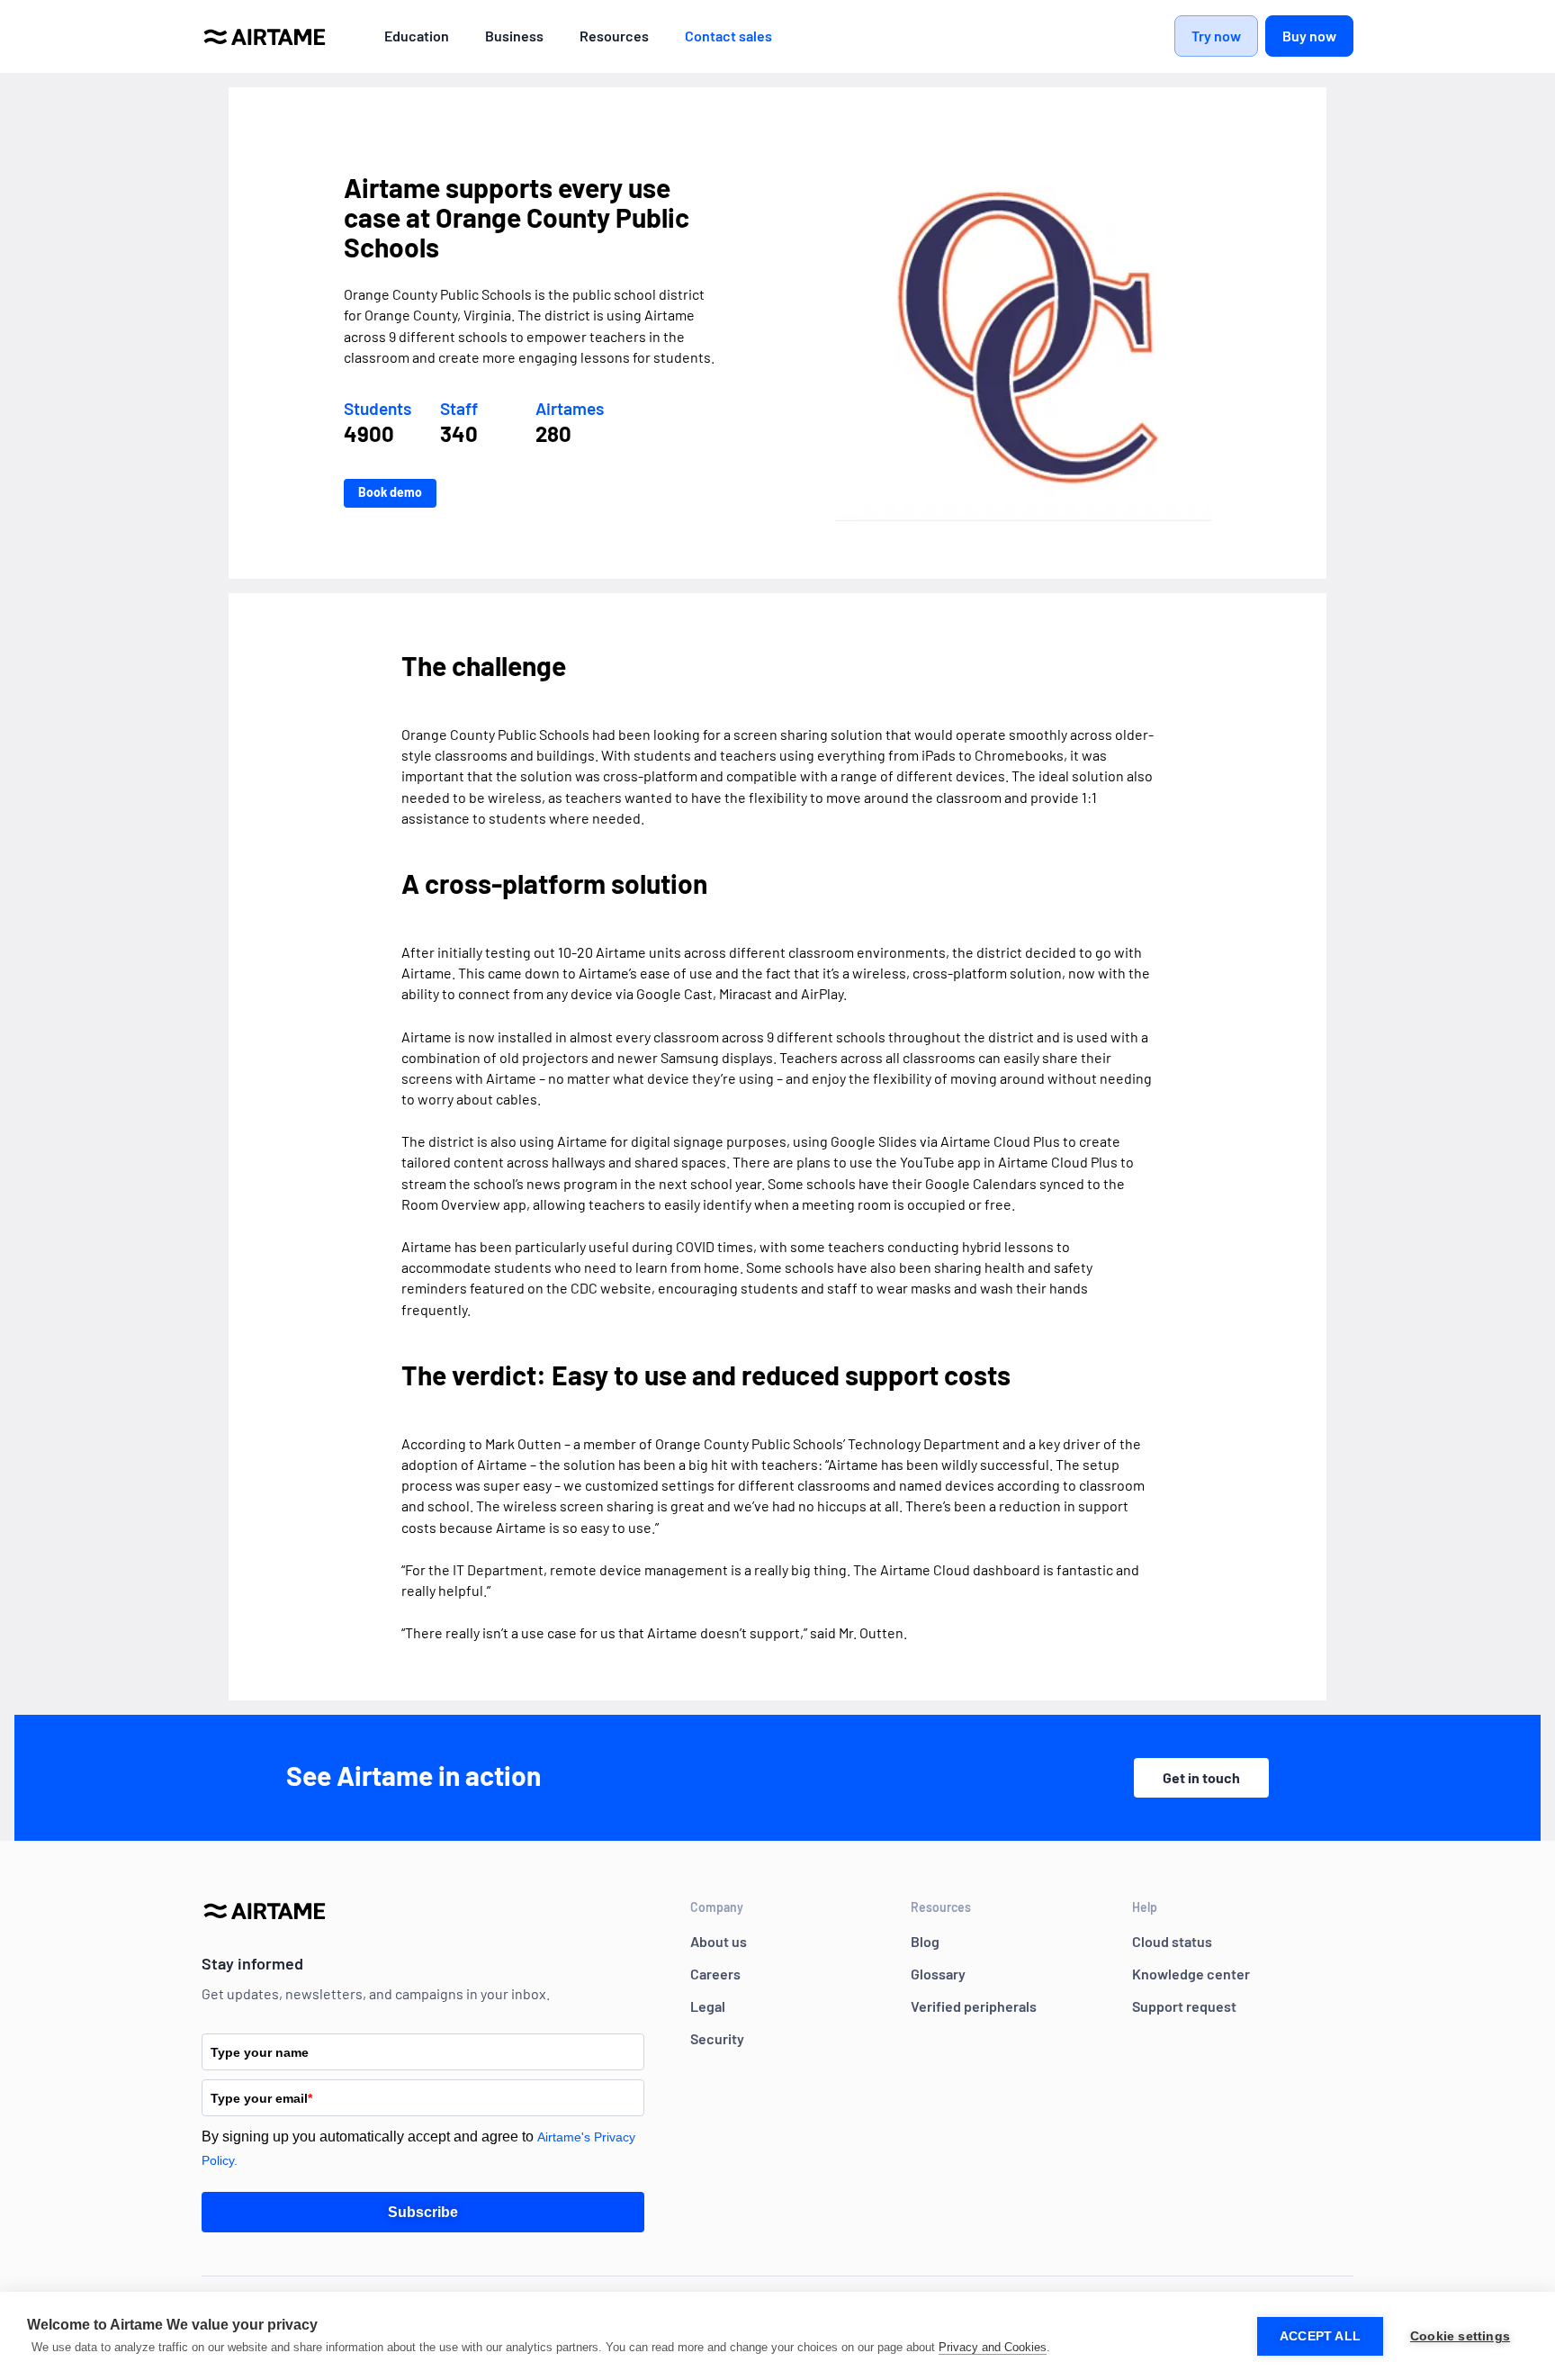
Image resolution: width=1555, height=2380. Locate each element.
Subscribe (423, 2212)
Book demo (390, 492)
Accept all (1320, 2336)
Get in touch (1201, 1777)
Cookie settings (1460, 2336)
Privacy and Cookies (993, 2347)
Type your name (260, 2052)
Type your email (261, 2098)
